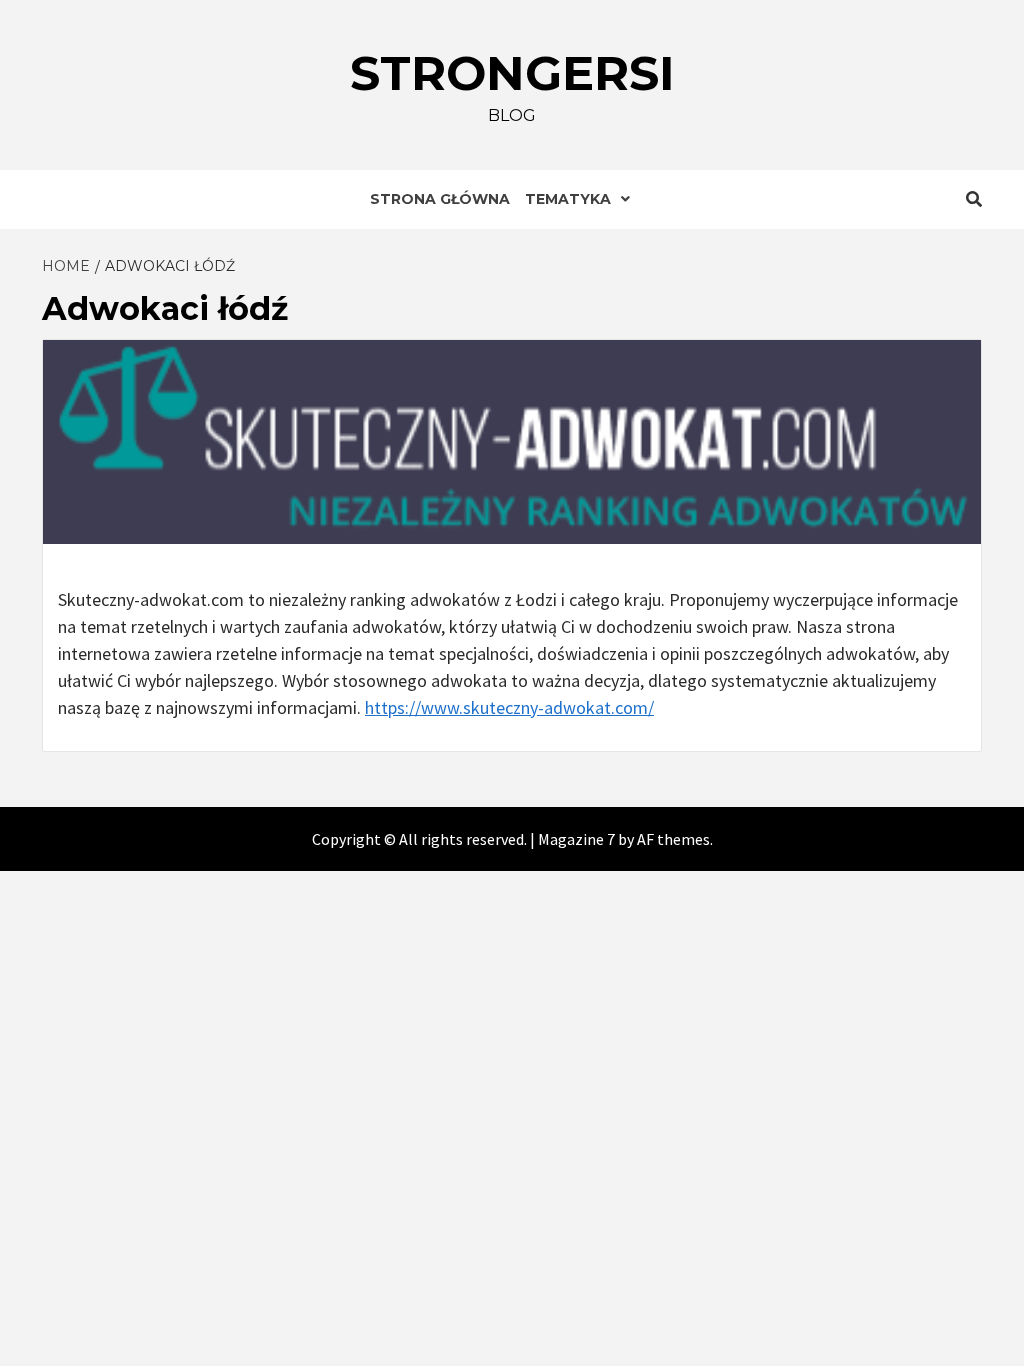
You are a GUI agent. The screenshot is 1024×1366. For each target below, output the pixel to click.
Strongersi (512, 73)
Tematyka (568, 199)
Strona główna (440, 199)
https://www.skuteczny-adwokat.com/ (509, 707)
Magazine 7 (576, 839)
